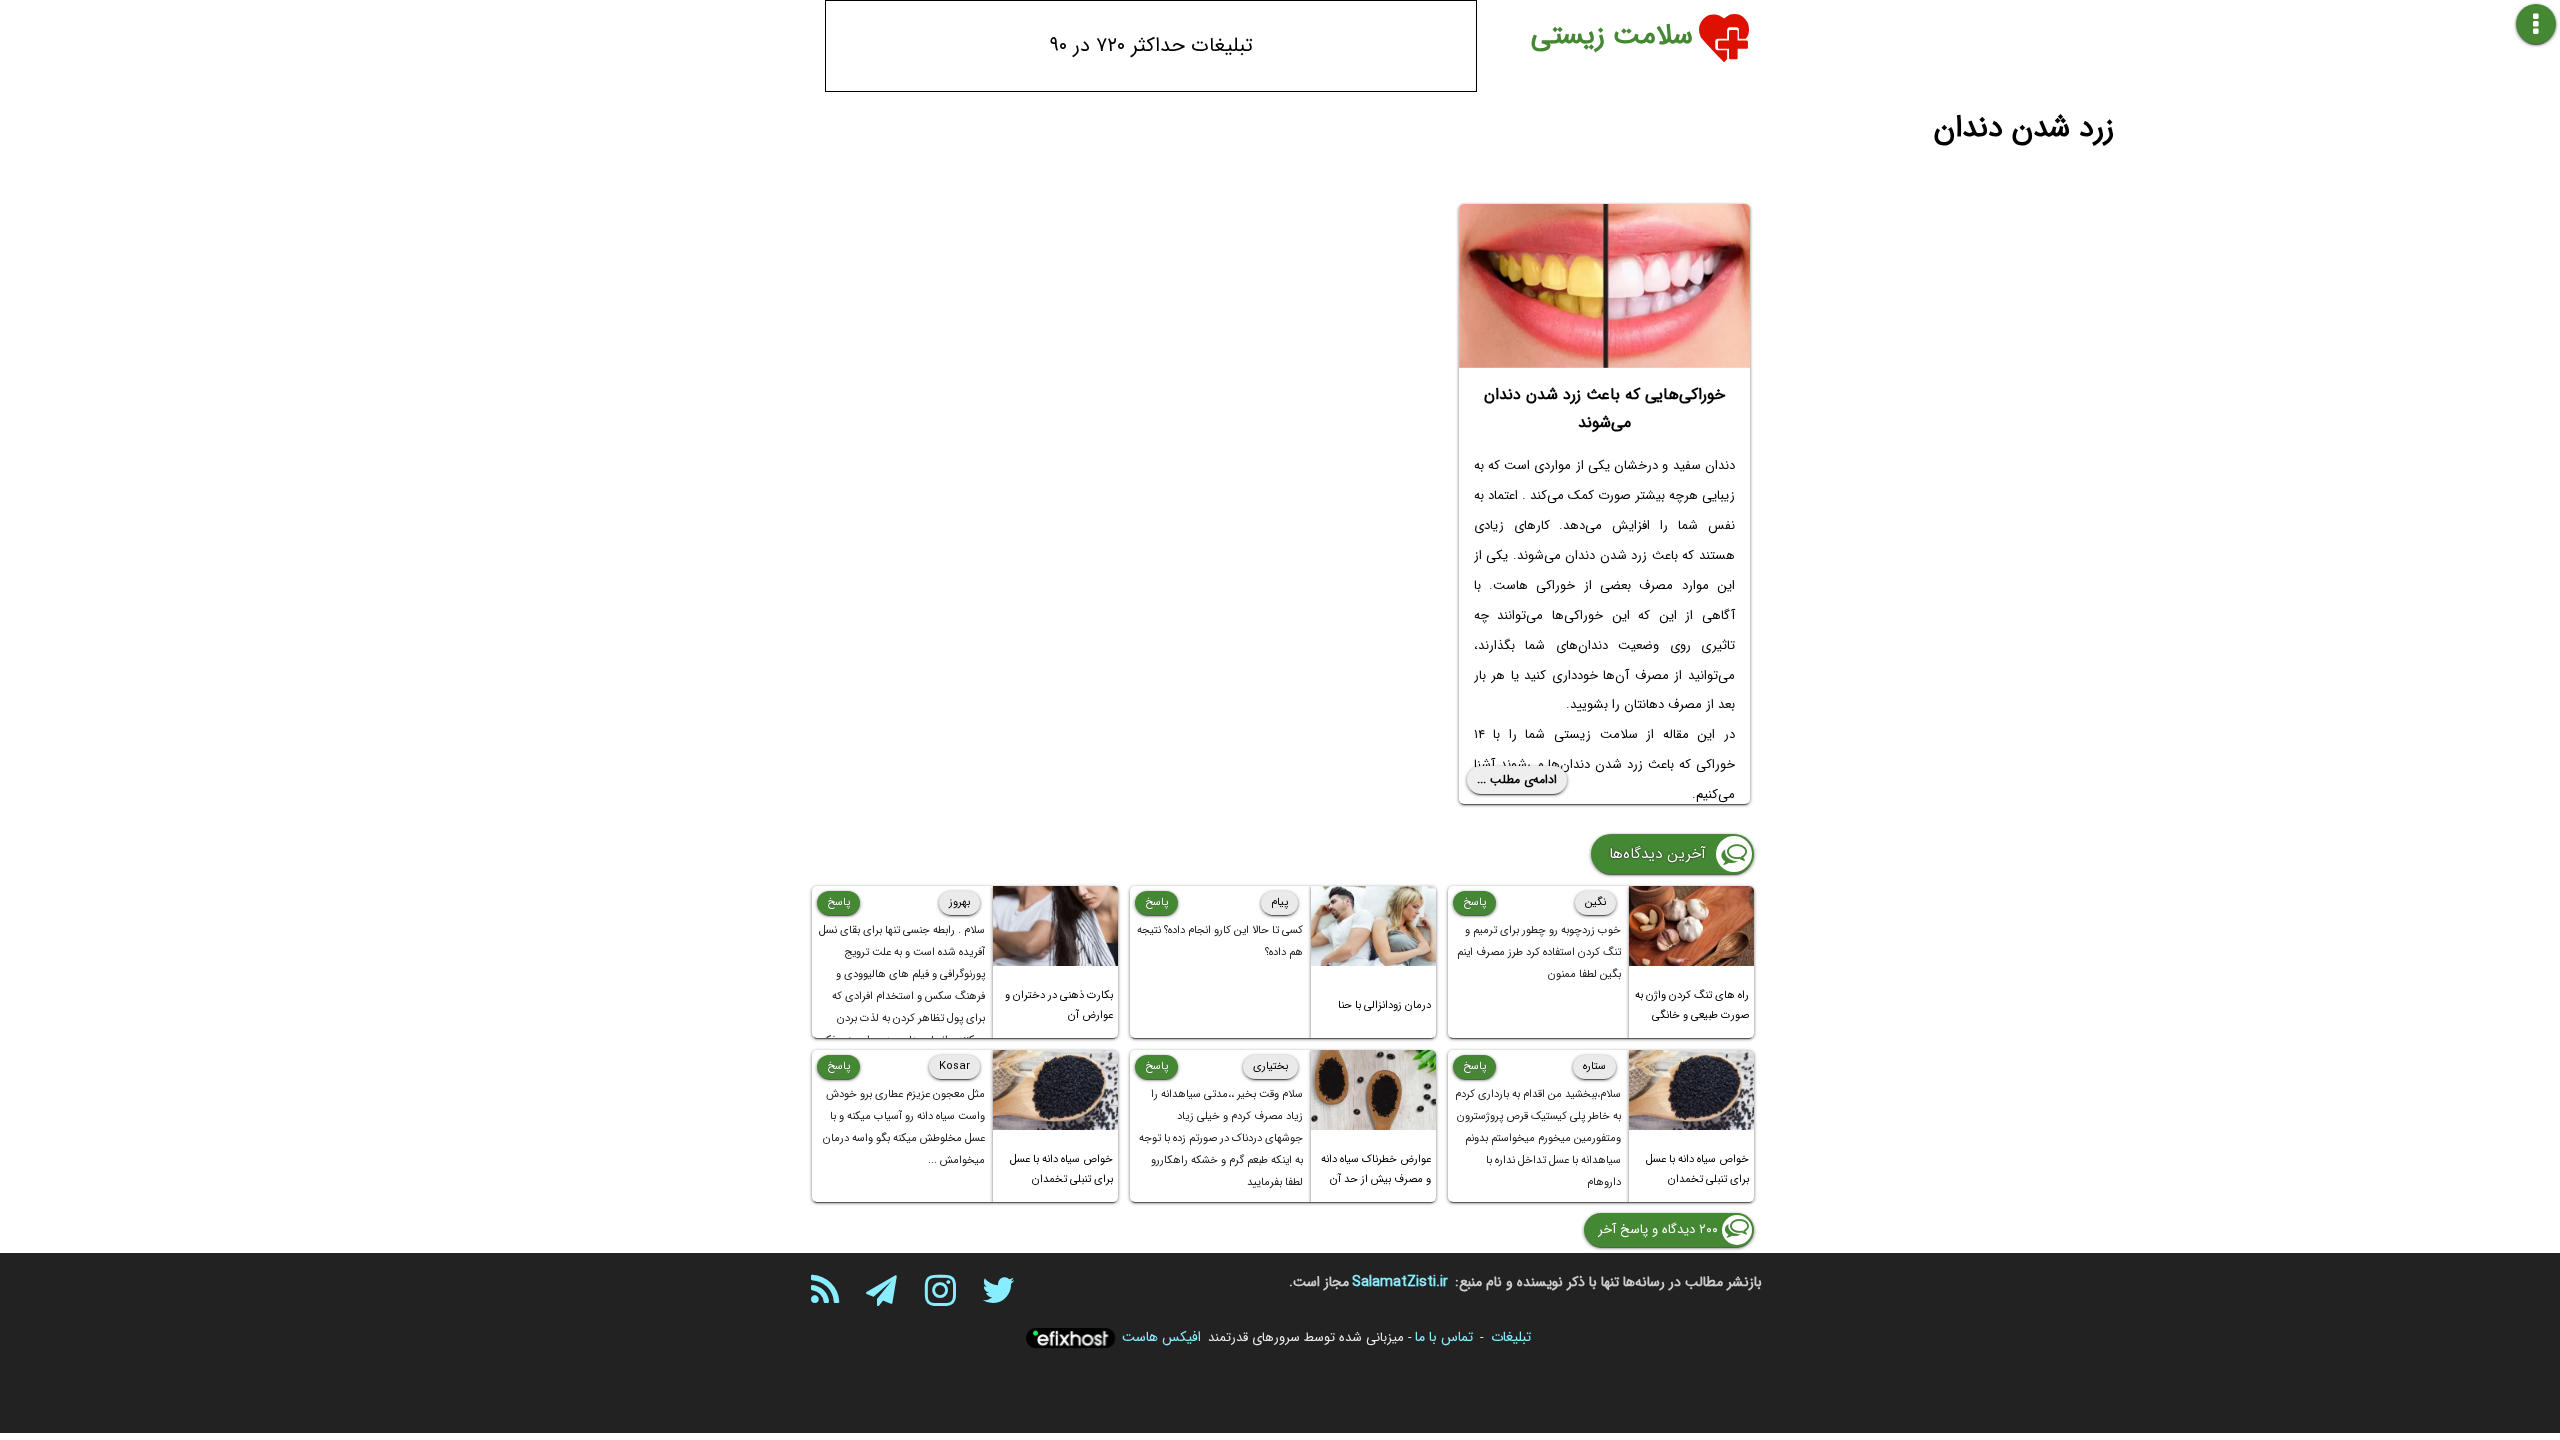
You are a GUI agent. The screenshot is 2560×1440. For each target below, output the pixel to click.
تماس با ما (1444, 1337)
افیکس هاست (1161, 1337)
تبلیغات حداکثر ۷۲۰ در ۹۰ (1151, 45)
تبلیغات (1511, 1337)
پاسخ (1474, 902)
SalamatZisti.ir (1400, 1282)
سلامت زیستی (1612, 36)
